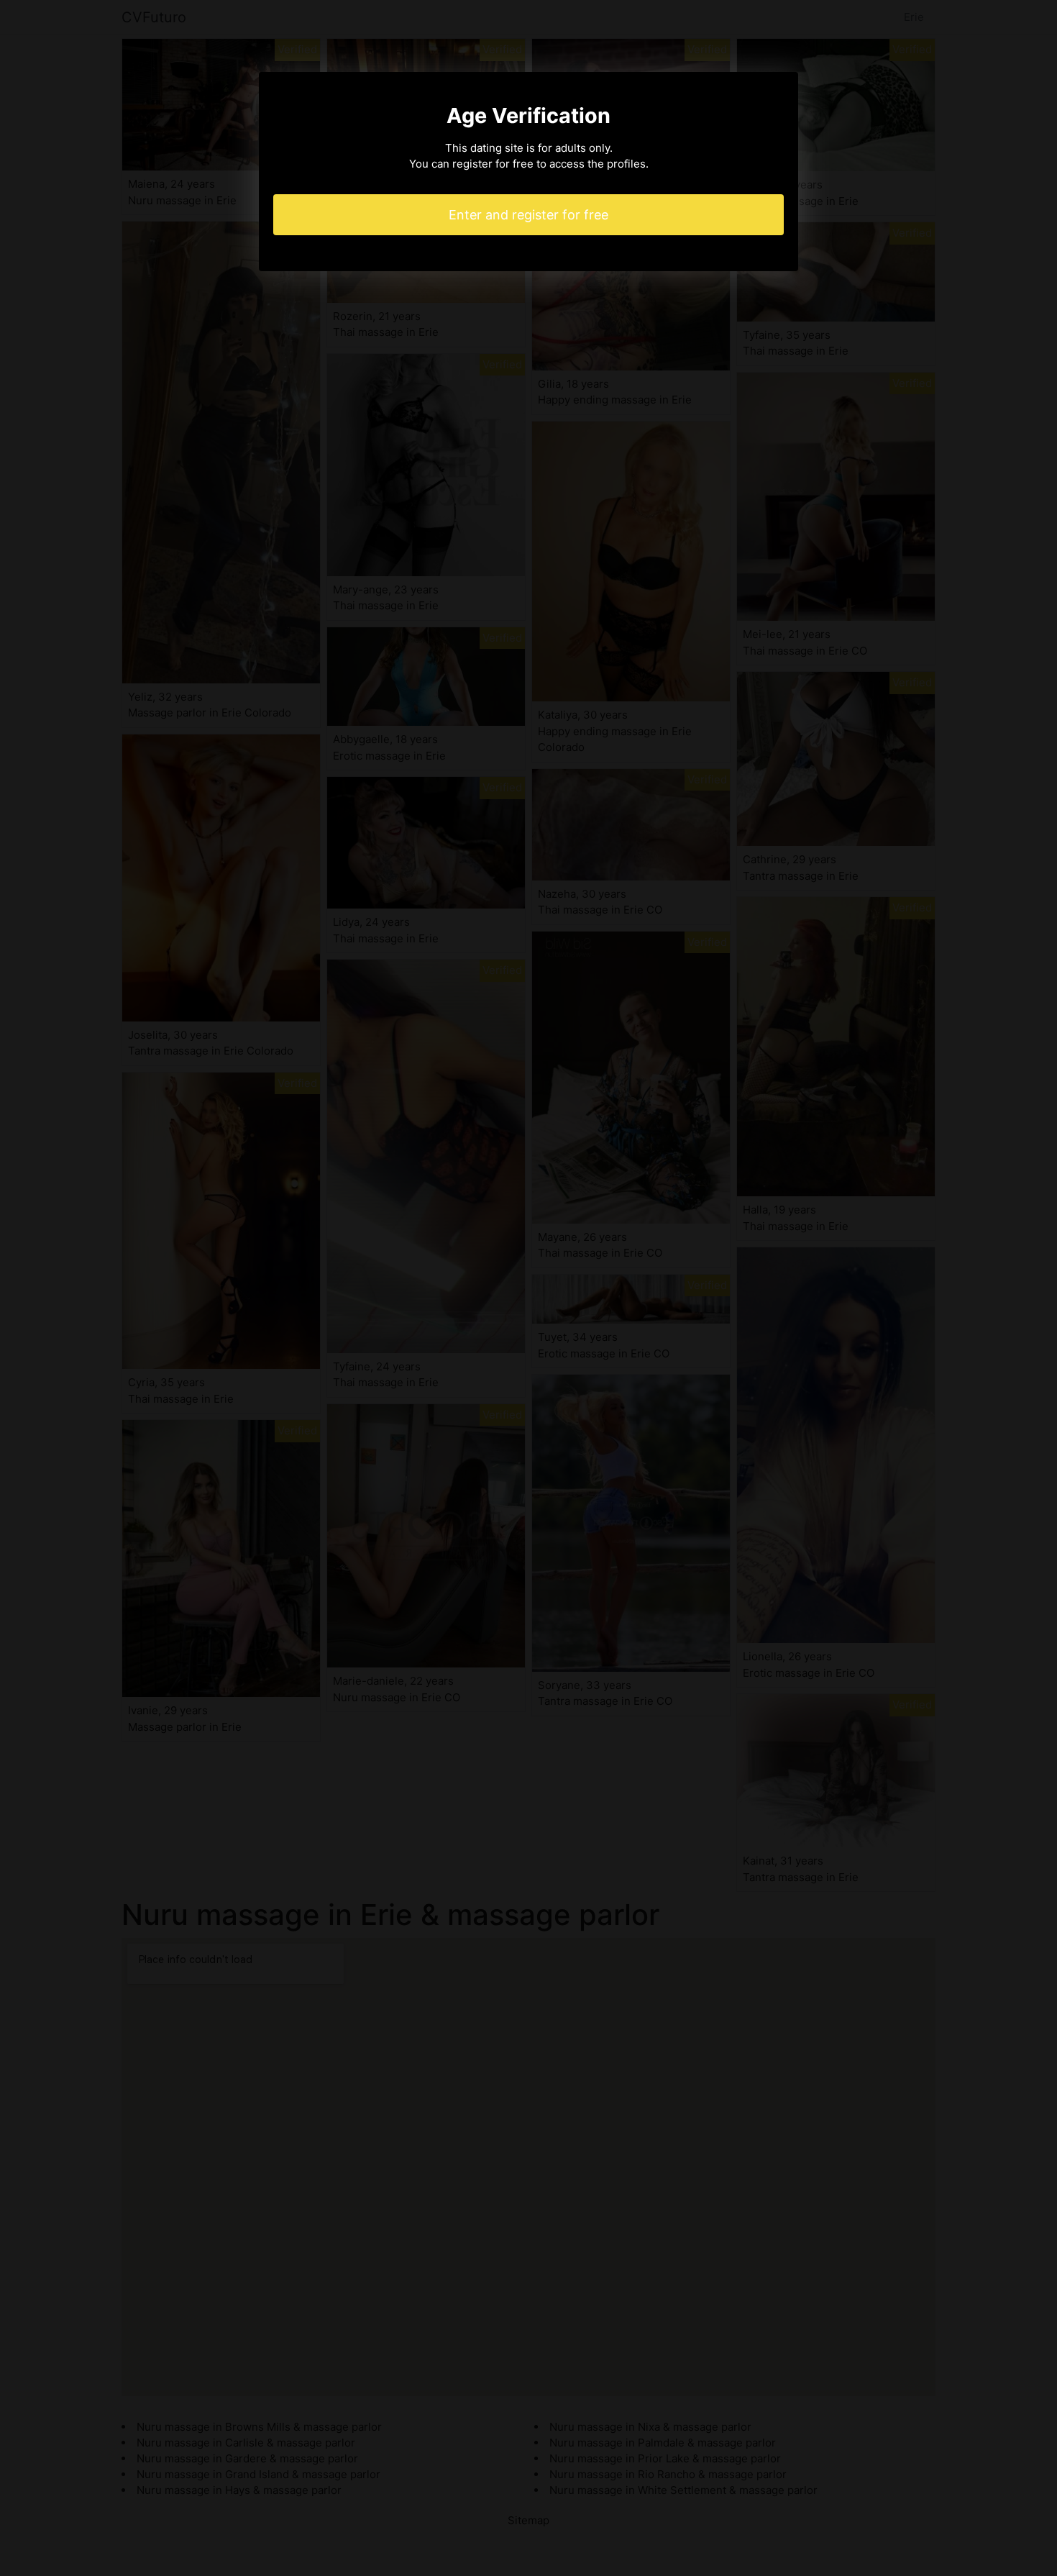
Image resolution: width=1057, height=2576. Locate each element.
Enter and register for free (528, 215)
